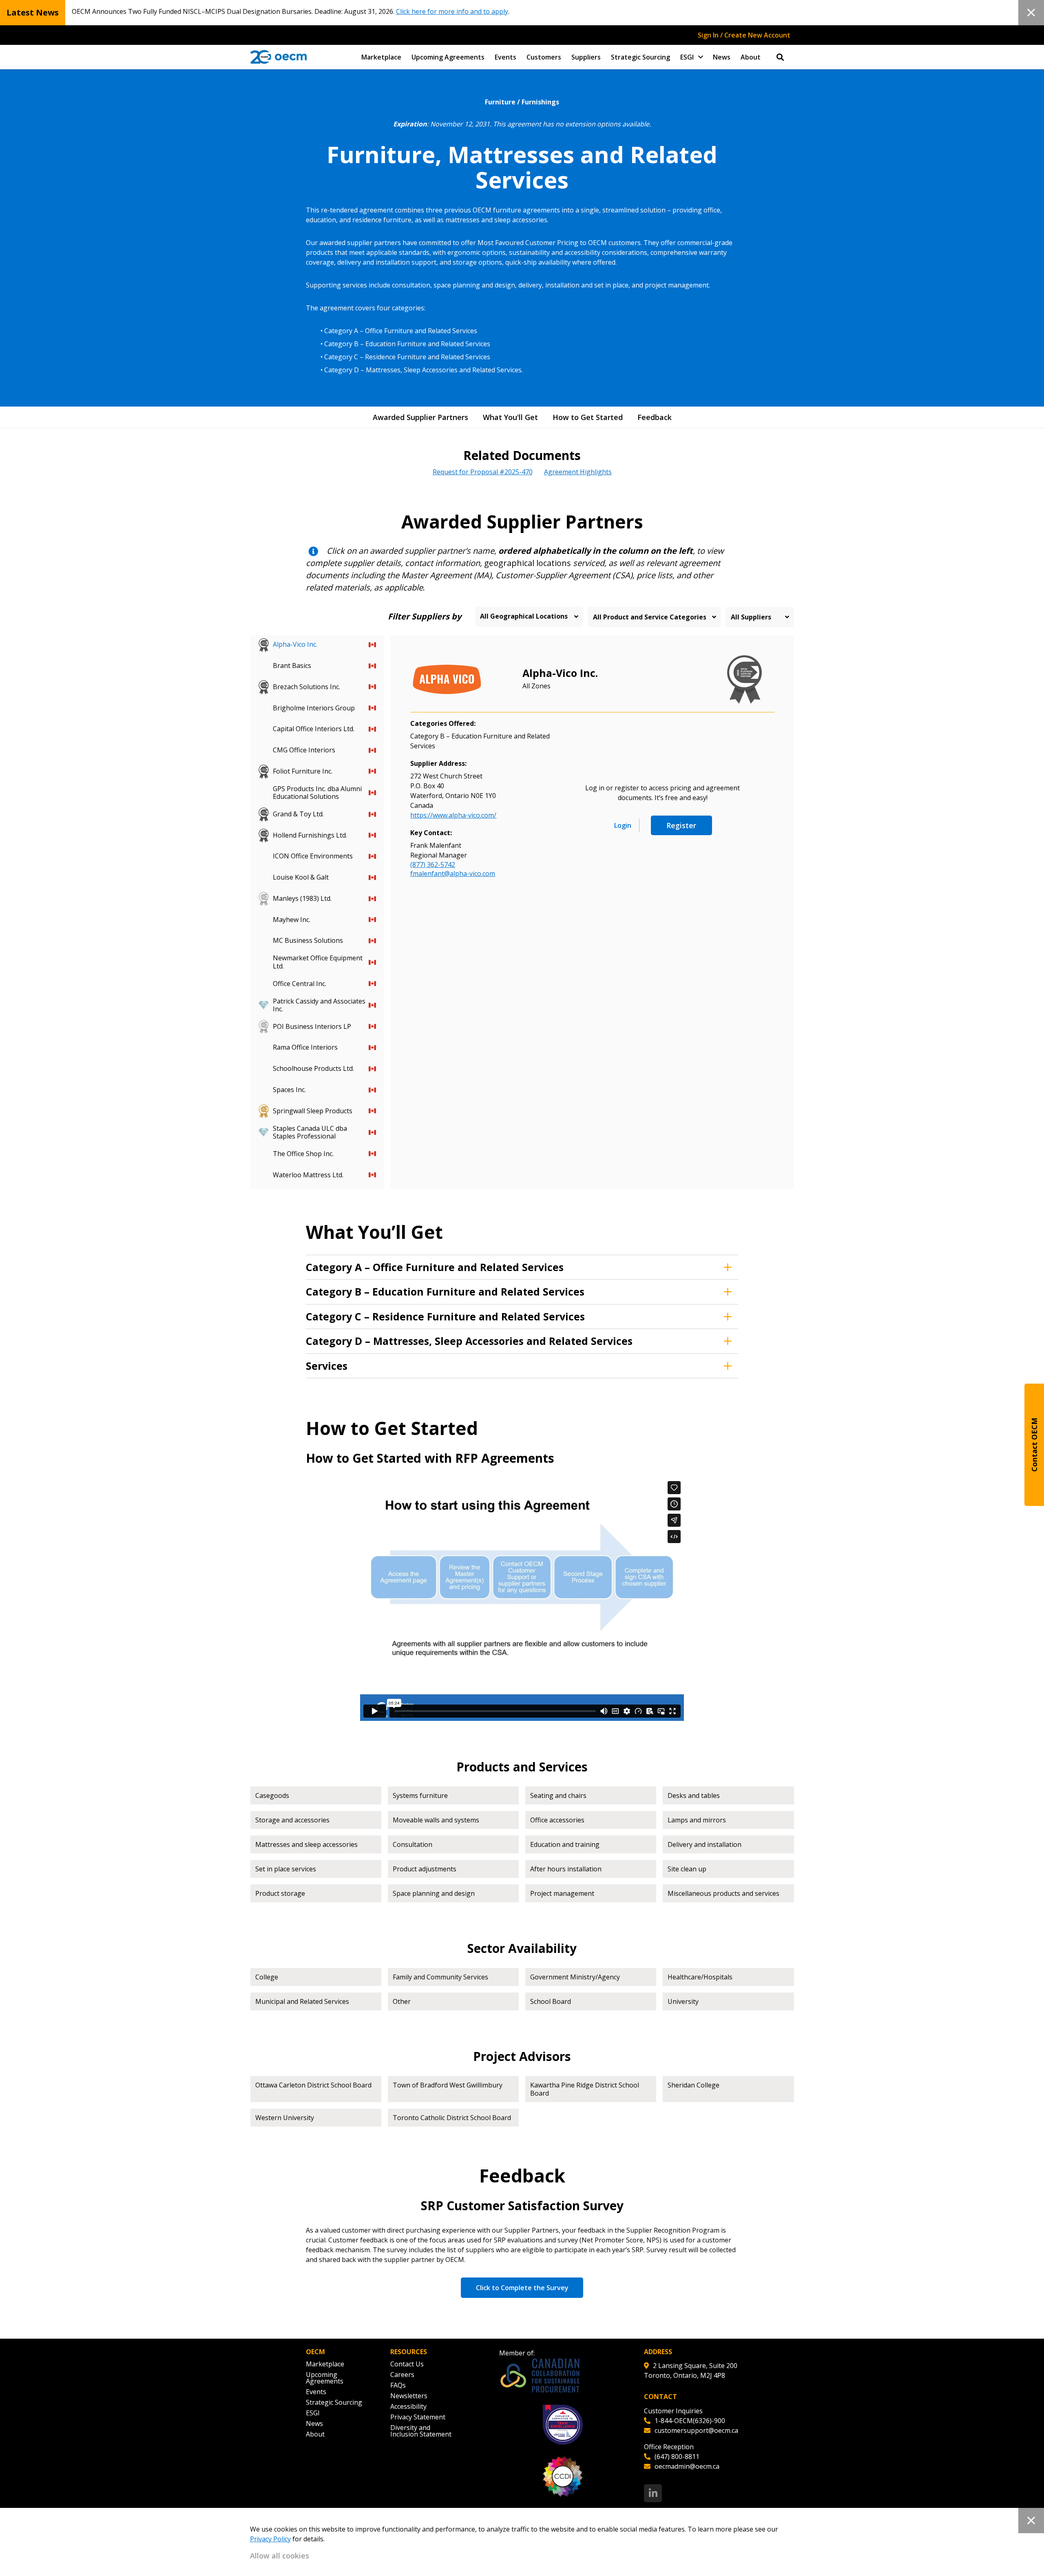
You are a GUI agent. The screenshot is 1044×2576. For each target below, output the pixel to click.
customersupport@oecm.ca (696, 2430)
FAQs (398, 2385)
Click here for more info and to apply (452, 11)
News (722, 57)
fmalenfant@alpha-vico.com (453, 873)
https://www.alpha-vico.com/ (453, 815)
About (751, 57)
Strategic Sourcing (640, 57)
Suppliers (586, 57)
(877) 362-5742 (433, 865)
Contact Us (407, 2364)
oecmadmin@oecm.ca (687, 2466)
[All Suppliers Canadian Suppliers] (760, 617)
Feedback (655, 417)
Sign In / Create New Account (744, 35)
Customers (544, 57)
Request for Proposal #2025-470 (483, 472)
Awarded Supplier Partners (420, 417)
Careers (402, 2375)
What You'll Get (510, 417)
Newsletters (409, 2396)
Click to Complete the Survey (522, 2288)
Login (623, 825)
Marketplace (381, 57)
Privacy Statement (418, 2417)
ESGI (687, 57)
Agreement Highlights (578, 472)
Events (505, 57)
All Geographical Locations (524, 616)
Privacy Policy (270, 2539)
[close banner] (1031, 13)
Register (681, 825)
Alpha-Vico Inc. (560, 673)
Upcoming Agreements (448, 57)
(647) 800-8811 (677, 2457)
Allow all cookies (280, 2556)
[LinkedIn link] (653, 2493)
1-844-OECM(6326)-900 (690, 2421)
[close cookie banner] (1031, 2521)
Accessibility (408, 2406)
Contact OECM (1034, 1445)
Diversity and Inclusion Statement (421, 2431)
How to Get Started (588, 417)
